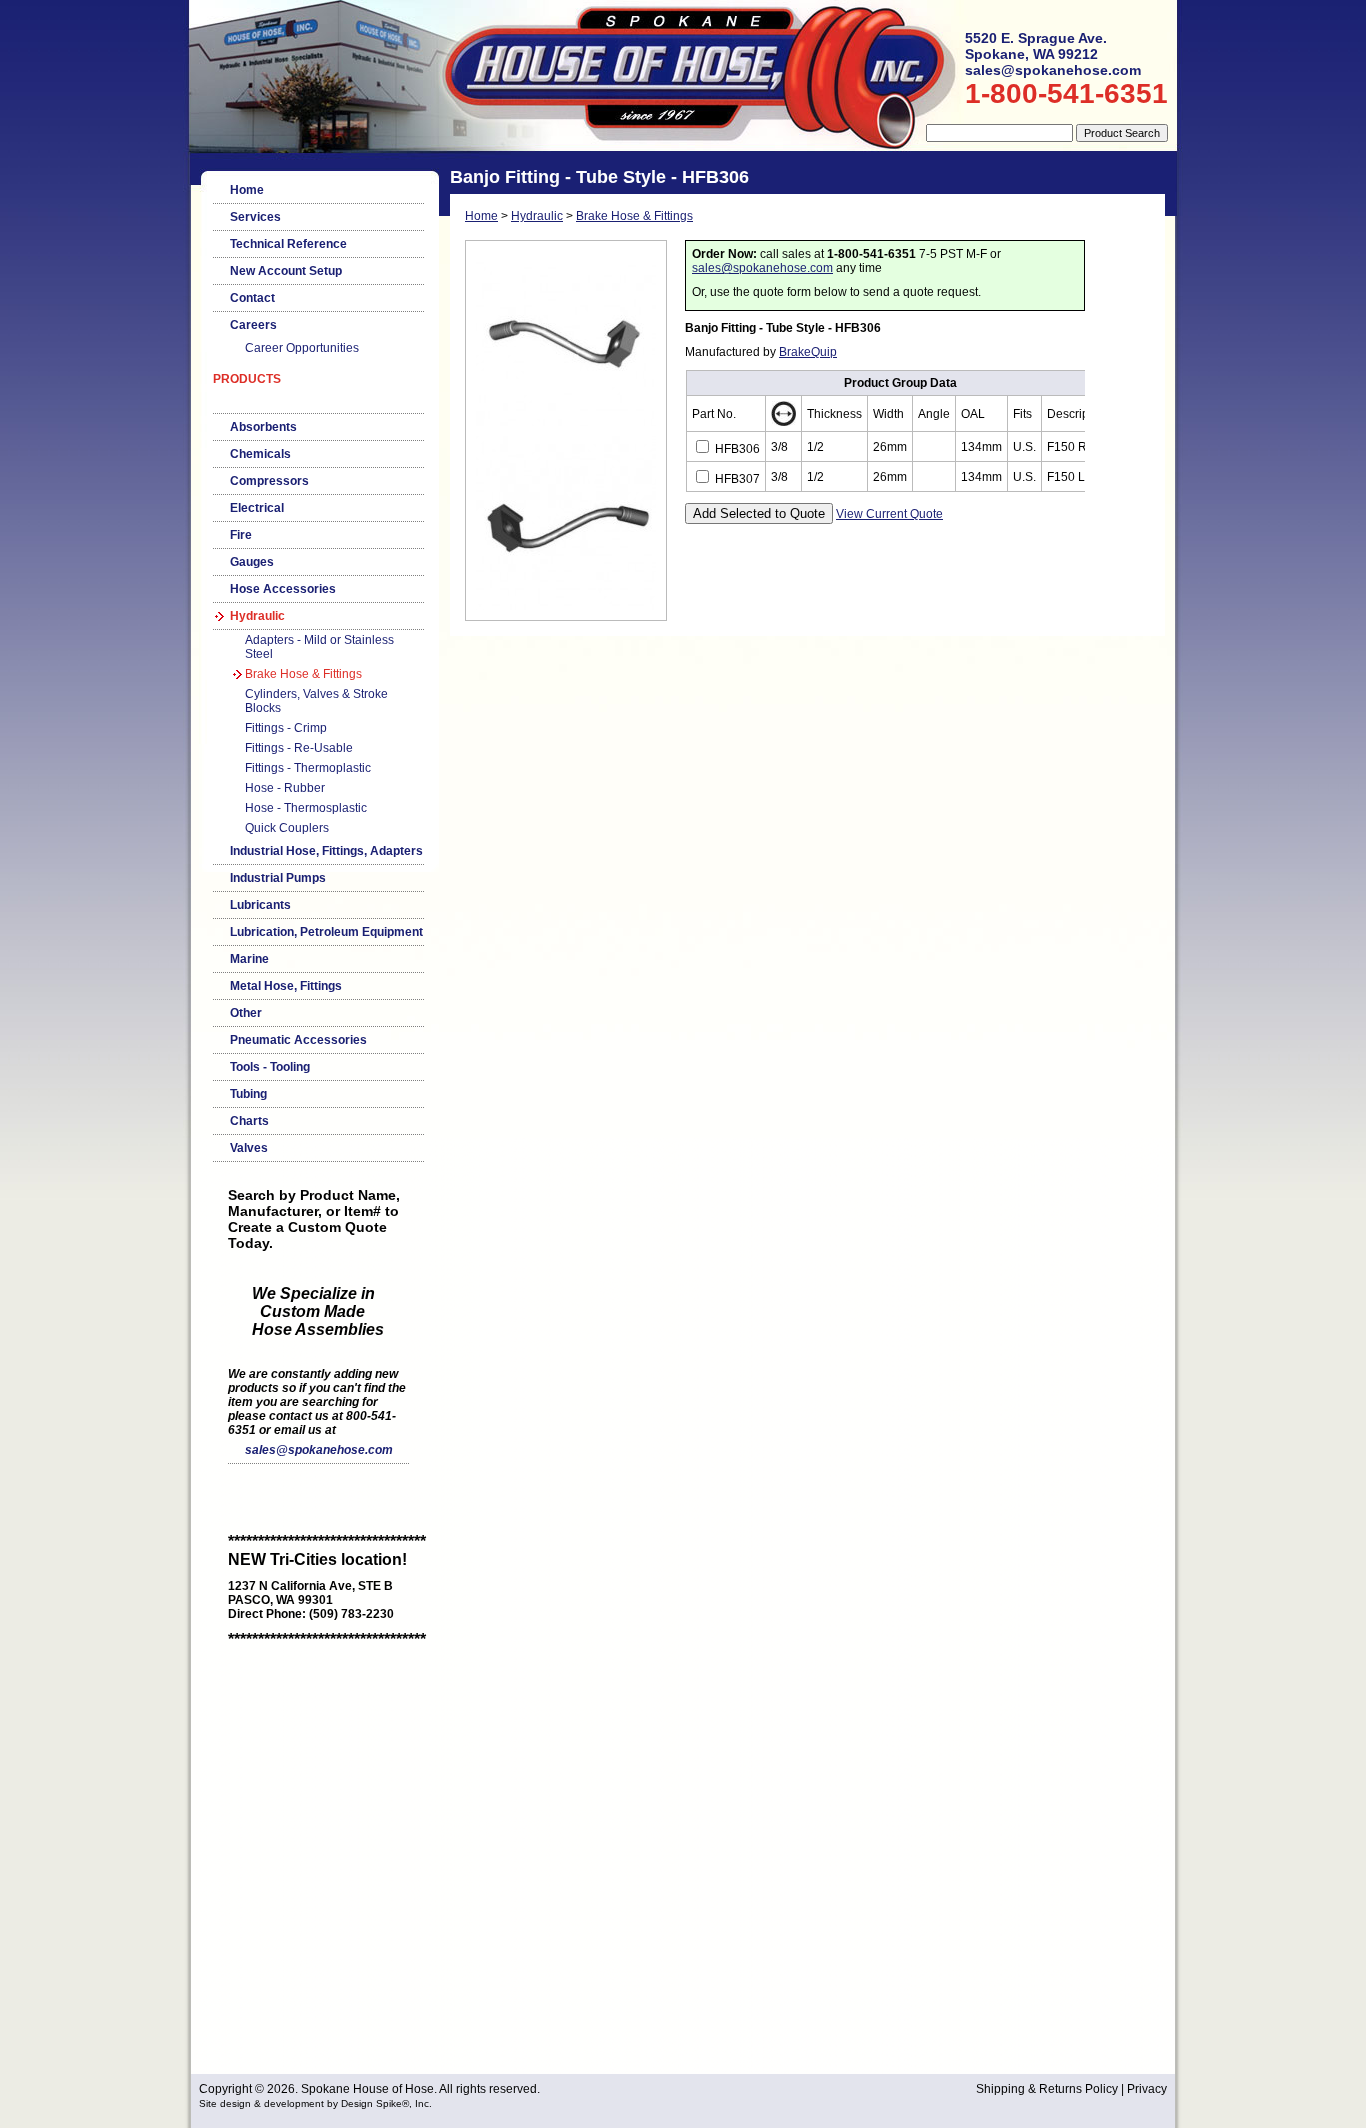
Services (255, 217)
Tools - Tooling (270, 1067)
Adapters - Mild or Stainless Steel (319, 647)
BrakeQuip (808, 352)
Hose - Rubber (285, 788)
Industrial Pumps (278, 878)
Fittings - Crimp (286, 728)
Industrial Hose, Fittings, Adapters (326, 851)
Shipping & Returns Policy (1047, 2089)
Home (247, 190)
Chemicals (260, 454)
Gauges (252, 562)
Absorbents (263, 427)
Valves (249, 1148)
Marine (249, 959)
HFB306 (736, 449)
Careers (253, 325)
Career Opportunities (302, 348)
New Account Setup (286, 271)
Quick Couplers (287, 828)
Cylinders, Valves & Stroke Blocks (316, 701)
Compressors (269, 481)
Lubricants (260, 905)
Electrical (257, 508)
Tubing (248, 1094)
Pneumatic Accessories (298, 1040)
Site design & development (261, 2103)
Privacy (1147, 2089)
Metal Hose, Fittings (286, 986)
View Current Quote (889, 514)
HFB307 (736, 479)
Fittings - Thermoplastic (308, 768)
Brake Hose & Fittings (303, 674)
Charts (249, 1121)
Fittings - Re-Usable (299, 748)
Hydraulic (257, 616)
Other (246, 1013)
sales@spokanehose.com (319, 1450)
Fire (241, 535)
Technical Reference (288, 244)
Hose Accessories (283, 589)
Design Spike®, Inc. (386, 2103)
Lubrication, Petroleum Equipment (326, 932)
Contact (252, 298)
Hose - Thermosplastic (306, 808)
